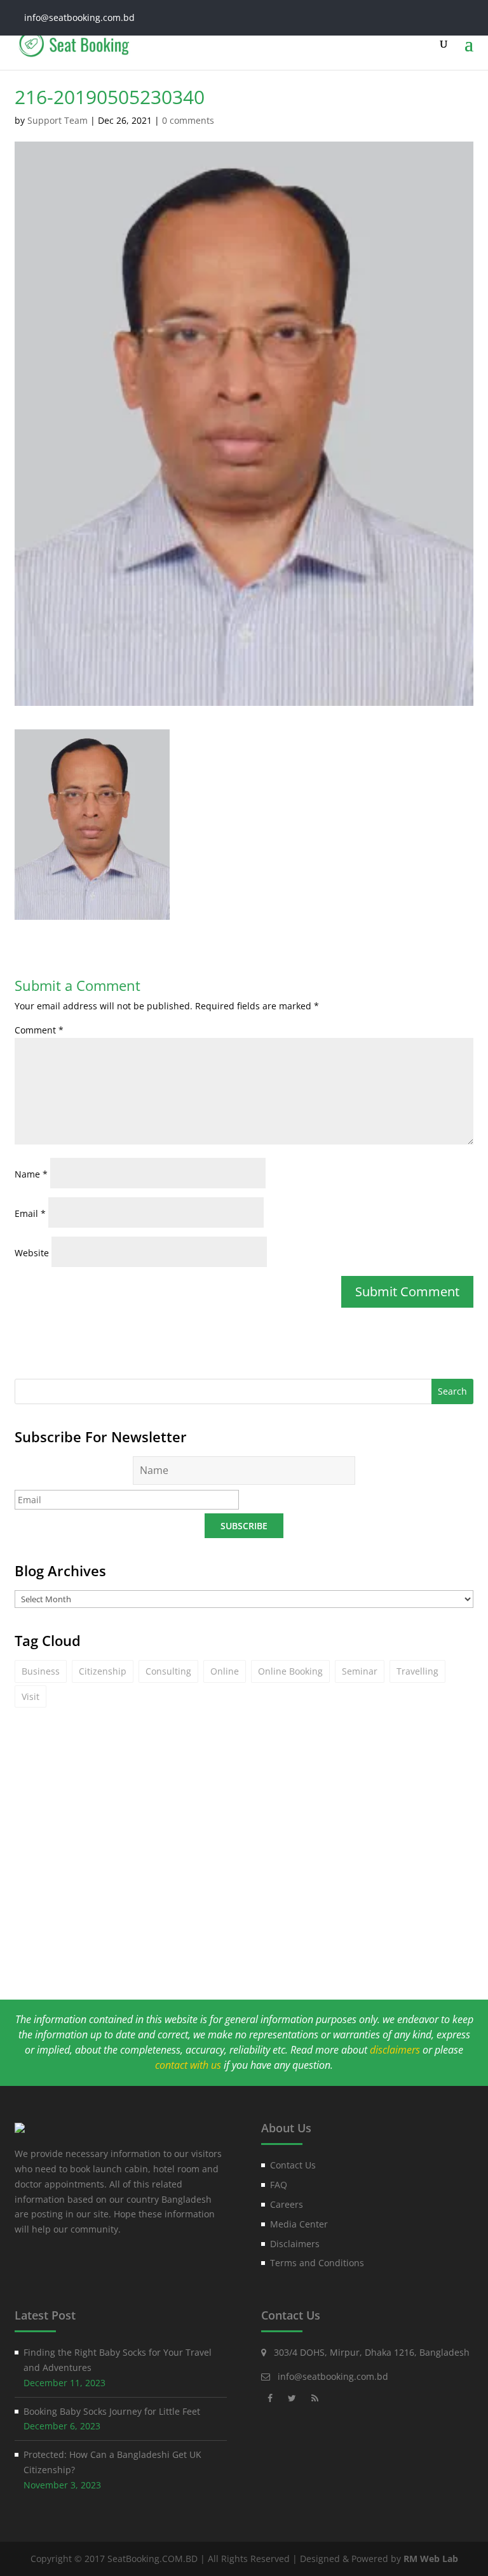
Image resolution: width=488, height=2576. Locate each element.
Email (30, 1213)
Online (225, 1671)
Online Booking (290, 1671)
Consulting (168, 1671)
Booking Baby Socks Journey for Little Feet (112, 2411)
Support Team (58, 120)
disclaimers (395, 2050)
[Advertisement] (244, 1879)
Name (31, 1174)
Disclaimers (295, 2244)
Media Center (299, 2224)
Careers (287, 2204)
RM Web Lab (431, 2559)
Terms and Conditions (317, 2263)
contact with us (188, 2065)
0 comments (188, 120)
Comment (39, 1030)
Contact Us (293, 2165)
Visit (30, 1696)
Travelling (417, 1671)
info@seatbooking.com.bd (333, 2376)
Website (32, 1253)
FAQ (279, 2185)
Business (41, 1671)
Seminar (360, 1671)
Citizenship (103, 1671)
